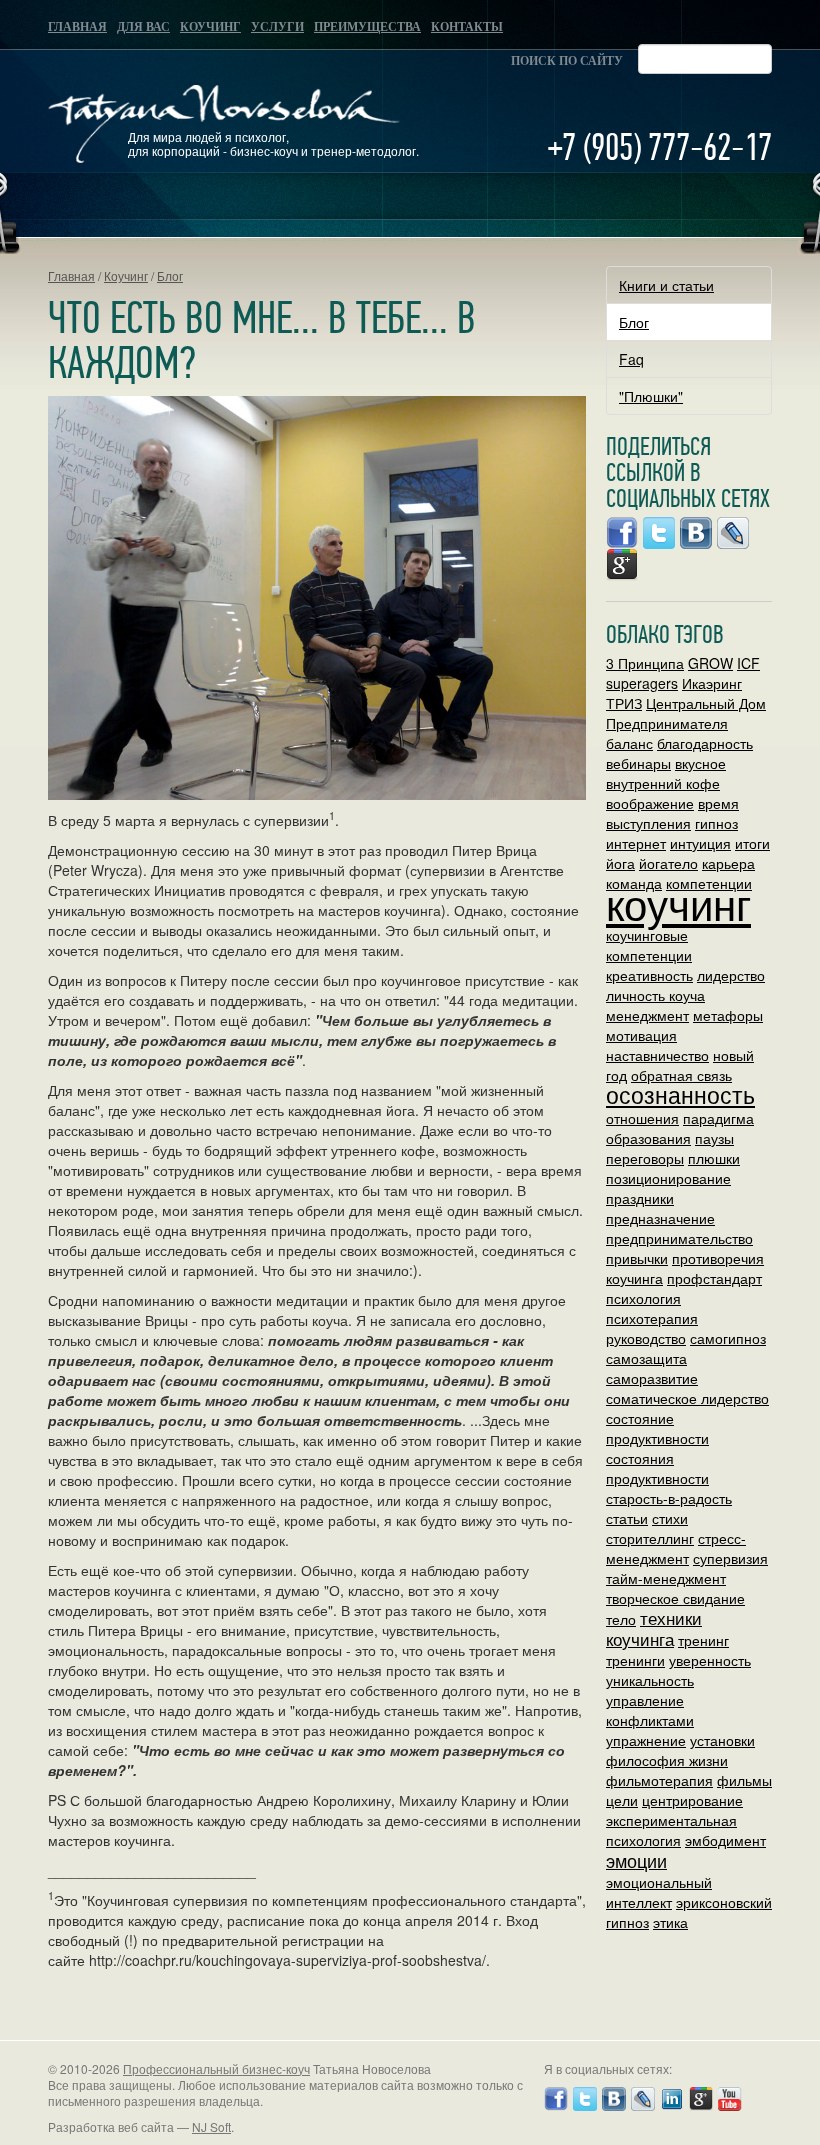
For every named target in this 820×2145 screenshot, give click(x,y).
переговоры (645, 1158)
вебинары (638, 763)
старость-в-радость (669, 1498)
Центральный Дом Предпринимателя (686, 713)
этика (670, 1922)
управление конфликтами (650, 1710)
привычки (637, 1258)
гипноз (716, 823)
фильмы (744, 1780)
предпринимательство (679, 1238)
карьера (728, 863)
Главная (77, 27)
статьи (627, 1518)
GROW (710, 663)
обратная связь (681, 1075)
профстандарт (714, 1278)
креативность (649, 975)
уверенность (710, 1660)
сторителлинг (650, 1538)
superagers (642, 683)
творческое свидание (675, 1598)
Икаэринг (712, 683)
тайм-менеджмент (666, 1578)
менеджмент (647, 1015)
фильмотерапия (659, 1780)
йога (620, 863)
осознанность (680, 1094)
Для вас (143, 27)
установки (722, 1740)
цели (622, 1800)
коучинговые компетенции (649, 945)
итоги (752, 843)
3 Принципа (645, 663)
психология (643, 1298)
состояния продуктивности (657, 1468)
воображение (650, 803)
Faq (631, 359)
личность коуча (655, 995)
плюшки (714, 1158)
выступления (648, 823)
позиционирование (668, 1178)
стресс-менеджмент (676, 1548)
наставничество (657, 1055)
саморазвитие (652, 1378)
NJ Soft (211, 2126)
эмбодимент (725, 1840)
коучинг (678, 903)
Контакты (467, 27)
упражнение (646, 1740)
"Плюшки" (651, 396)
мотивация (641, 1035)
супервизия (730, 1558)
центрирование (692, 1800)
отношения (642, 1118)
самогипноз (728, 1338)
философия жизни (667, 1760)
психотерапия (652, 1318)
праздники (640, 1198)
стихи (670, 1518)
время (718, 803)
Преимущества (367, 27)
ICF (748, 663)
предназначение (660, 1218)
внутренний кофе (663, 783)
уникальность (650, 1680)
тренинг (703, 1640)
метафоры (728, 1015)
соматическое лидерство (687, 1398)
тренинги (635, 1660)
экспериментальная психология (671, 1830)
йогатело (668, 863)
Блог (170, 275)
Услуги (277, 27)
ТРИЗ (624, 703)
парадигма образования (680, 1128)
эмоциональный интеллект (659, 1892)
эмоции (636, 1860)
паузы (714, 1138)
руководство (646, 1338)
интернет (636, 843)
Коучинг (210, 27)
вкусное (700, 763)
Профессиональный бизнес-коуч (216, 2068)
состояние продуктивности (657, 1428)
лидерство (731, 975)
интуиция (700, 843)
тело (621, 1619)
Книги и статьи (666, 285)
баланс (629, 743)
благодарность (705, 743)
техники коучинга (654, 1628)
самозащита (646, 1358)
